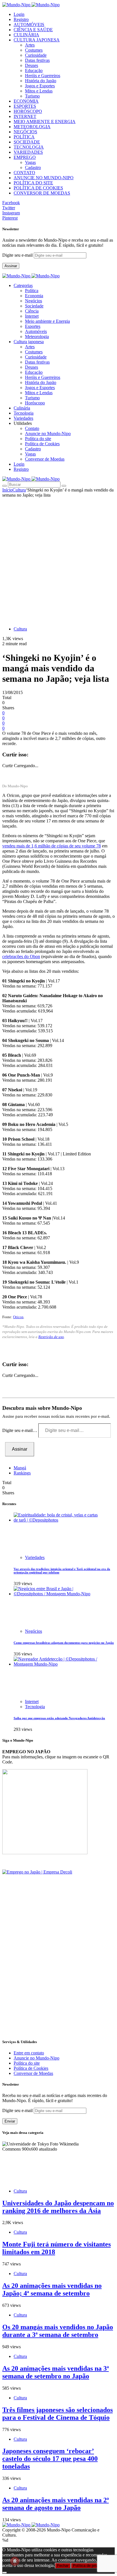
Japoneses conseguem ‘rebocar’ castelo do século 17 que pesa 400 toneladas (50, 2459)
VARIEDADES (28, 152)
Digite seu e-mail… (20, 1430)
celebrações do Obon (21, 956)
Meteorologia (37, 336)
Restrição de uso (51, 1337)
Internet (32, 316)
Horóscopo (35, 403)
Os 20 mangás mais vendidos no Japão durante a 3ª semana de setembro (58, 2331)
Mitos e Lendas (39, 91)
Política (32, 291)
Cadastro (33, 167)
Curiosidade (36, 55)
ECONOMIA (26, 101)
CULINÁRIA (26, 35)
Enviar (10, 2121)
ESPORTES (25, 106)
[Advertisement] (58, 559)
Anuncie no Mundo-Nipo (48, 433)
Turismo (32, 96)
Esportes (33, 326)
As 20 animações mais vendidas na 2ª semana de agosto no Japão (56, 2504)
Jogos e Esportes (40, 86)
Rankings (22, 1473)
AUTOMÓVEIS (29, 25)
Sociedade (34, 306)
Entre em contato (29, 2053)
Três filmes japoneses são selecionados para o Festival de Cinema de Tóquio (58, 2414)
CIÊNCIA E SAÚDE (33, 30)
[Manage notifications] (15, 2561)
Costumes (34, 50)
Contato (32, 428)
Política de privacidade (92, 2566)
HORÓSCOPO (28, 111)
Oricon (18, 1317)
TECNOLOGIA (29, 147)
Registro (21, 19)
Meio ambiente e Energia (47, 321)
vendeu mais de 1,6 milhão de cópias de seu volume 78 (52, 846)
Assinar (11, 266)
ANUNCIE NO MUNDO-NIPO (44, 178)
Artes (30, 45)
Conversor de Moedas (45, 459)
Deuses (32, 65)
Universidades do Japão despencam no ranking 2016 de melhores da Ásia (58, 2207)
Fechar (63, 2566)
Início (7, 490)
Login (19, 14)
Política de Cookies (42, 444)
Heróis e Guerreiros (43, 76)
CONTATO (24, 173)
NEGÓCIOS (25, 132)
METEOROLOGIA (32, 127)
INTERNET (25, 116)
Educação (34, 70)
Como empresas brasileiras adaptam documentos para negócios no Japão (64, 1643)
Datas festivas (37, 60)
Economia (34, 296)
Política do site (38, 439)
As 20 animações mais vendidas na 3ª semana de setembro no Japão (56, 2372)
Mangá (20, 1468)
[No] (5, 2573)
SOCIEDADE (27, 142)
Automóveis (36, 331)
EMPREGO (25, 157)
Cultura (19, 490)
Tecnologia (35, 1707)
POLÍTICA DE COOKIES (38, 188)
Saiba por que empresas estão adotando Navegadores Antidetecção (59, 1718)
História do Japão (41, 81)
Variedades (35, 1557)
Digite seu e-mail (18, 255)
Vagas (30, 162)
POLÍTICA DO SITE (33, 183)
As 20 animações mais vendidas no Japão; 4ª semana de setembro (52, 2289)
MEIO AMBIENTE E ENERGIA (45, 122)
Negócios (34, 301)
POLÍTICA (24, 137)
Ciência (32, 311)
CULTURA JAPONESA (37, 40)
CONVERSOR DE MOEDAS (42, 193)
